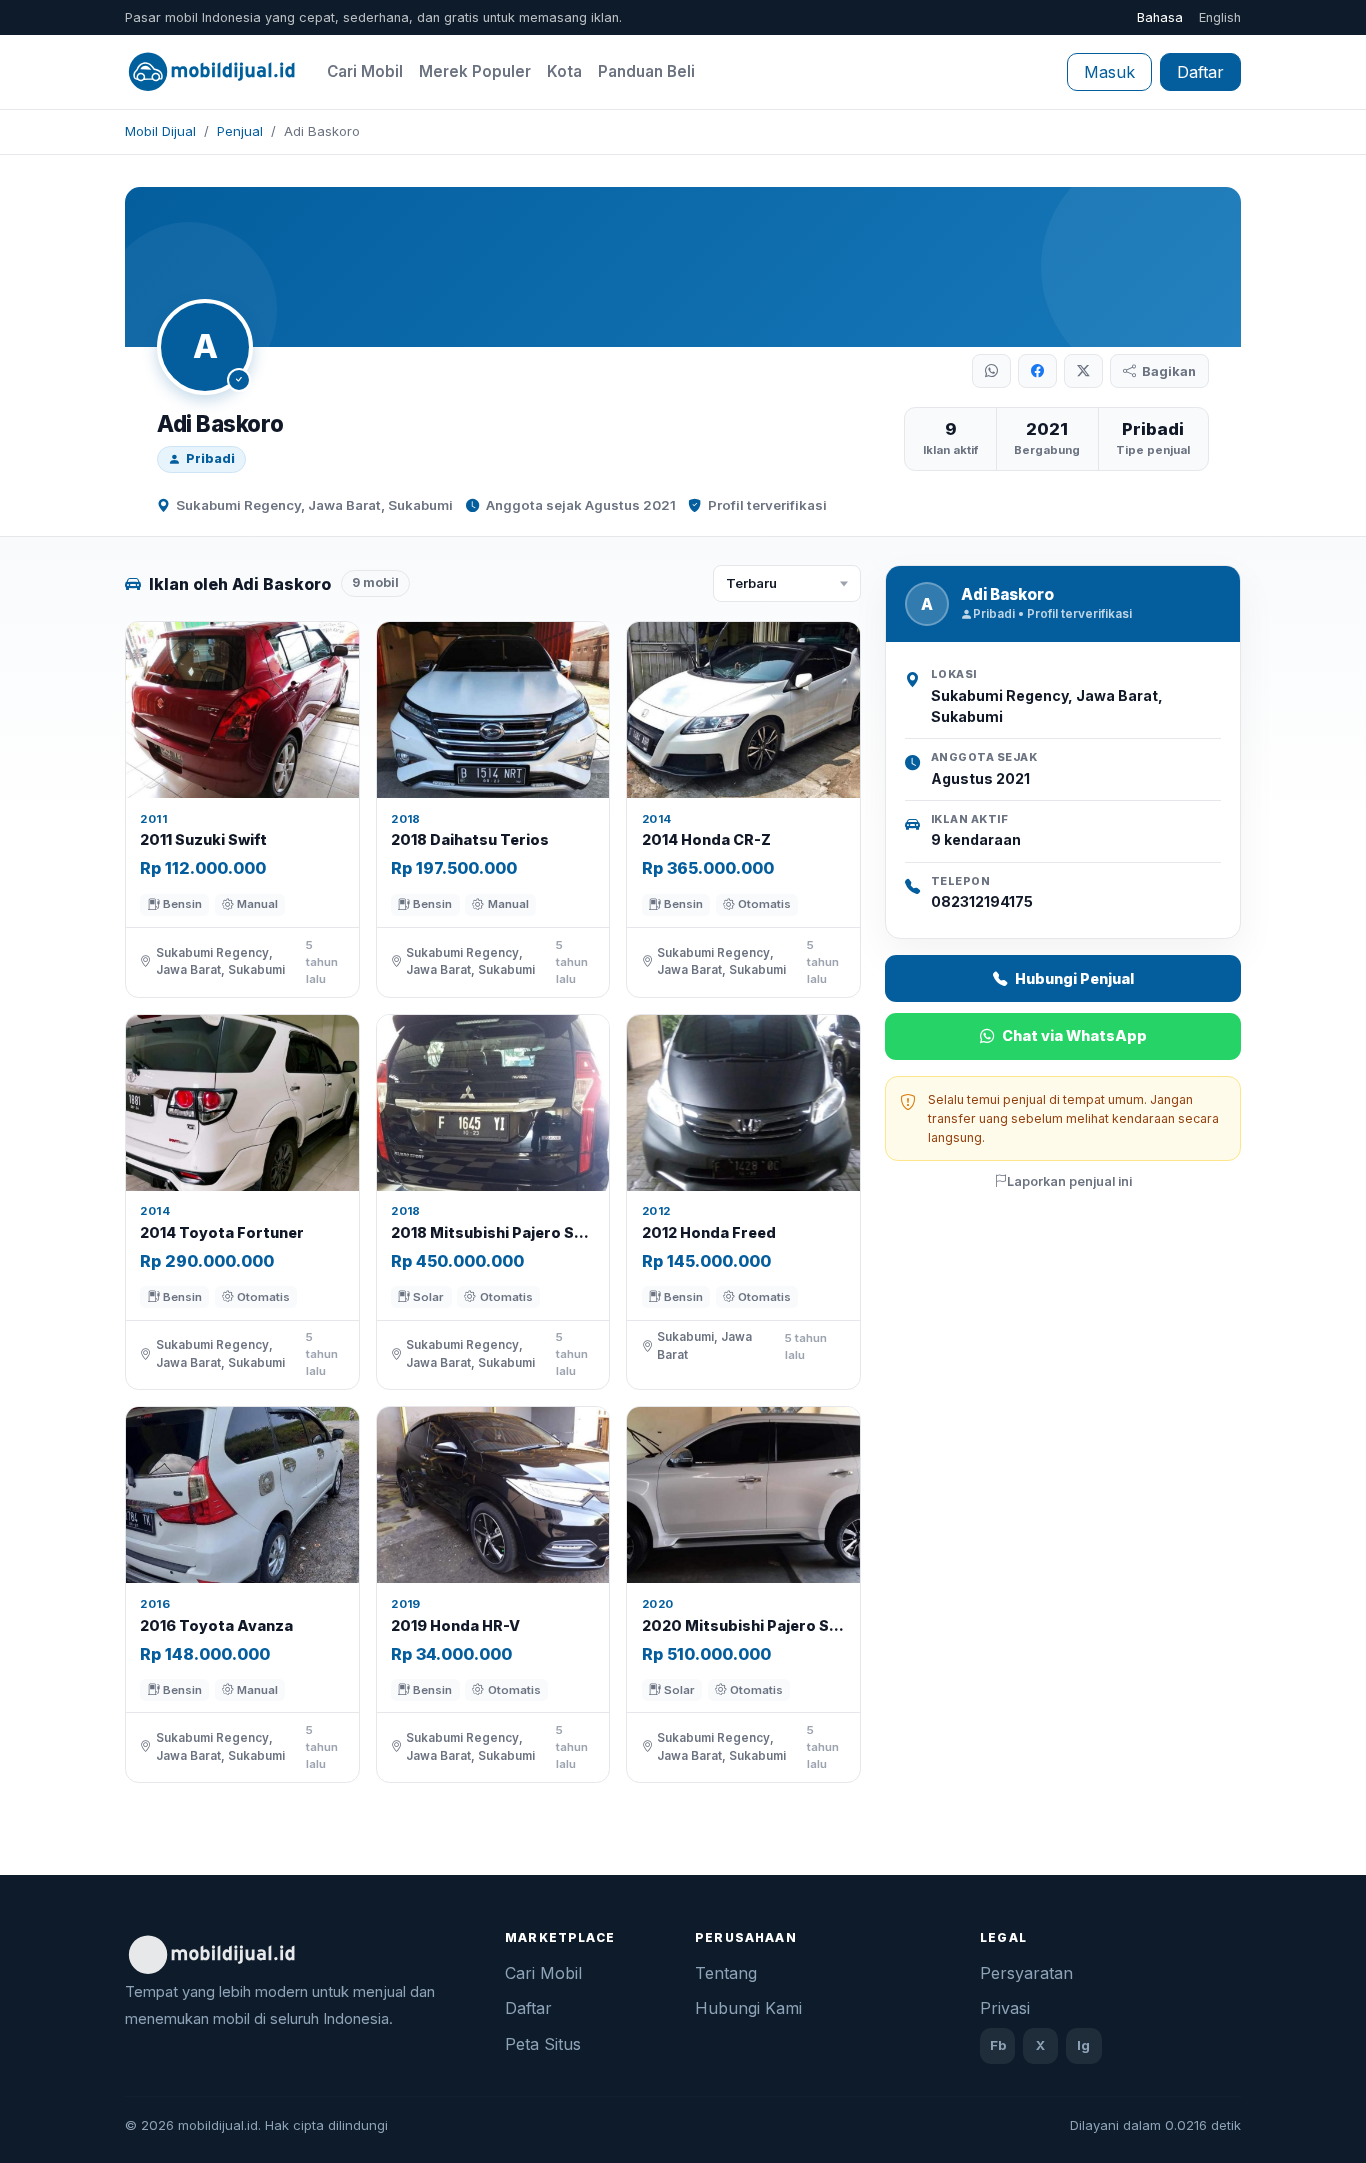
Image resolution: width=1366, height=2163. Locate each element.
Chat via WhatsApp (1074, 1035)
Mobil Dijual (160, 131)
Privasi (1005, 2008)
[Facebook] (1037, 371)
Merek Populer (475, 71)
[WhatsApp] (991, 371)
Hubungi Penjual (1074, 978)
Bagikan (1169, 371)
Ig (1083, 2045)
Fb (998, 2045)
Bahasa (1160, 17)
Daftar (1200, 72)
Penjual (240, 131)
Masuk (1109, 72)
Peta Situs (543, 2044)
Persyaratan (1026, 1973)
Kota (564, 71)
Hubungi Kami (748, 2008)
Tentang (726, 1973)
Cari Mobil (365, 71)
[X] (1083, 371)
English (1220, 17)
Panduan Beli (646, 71)
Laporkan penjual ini (1069, 1181)
